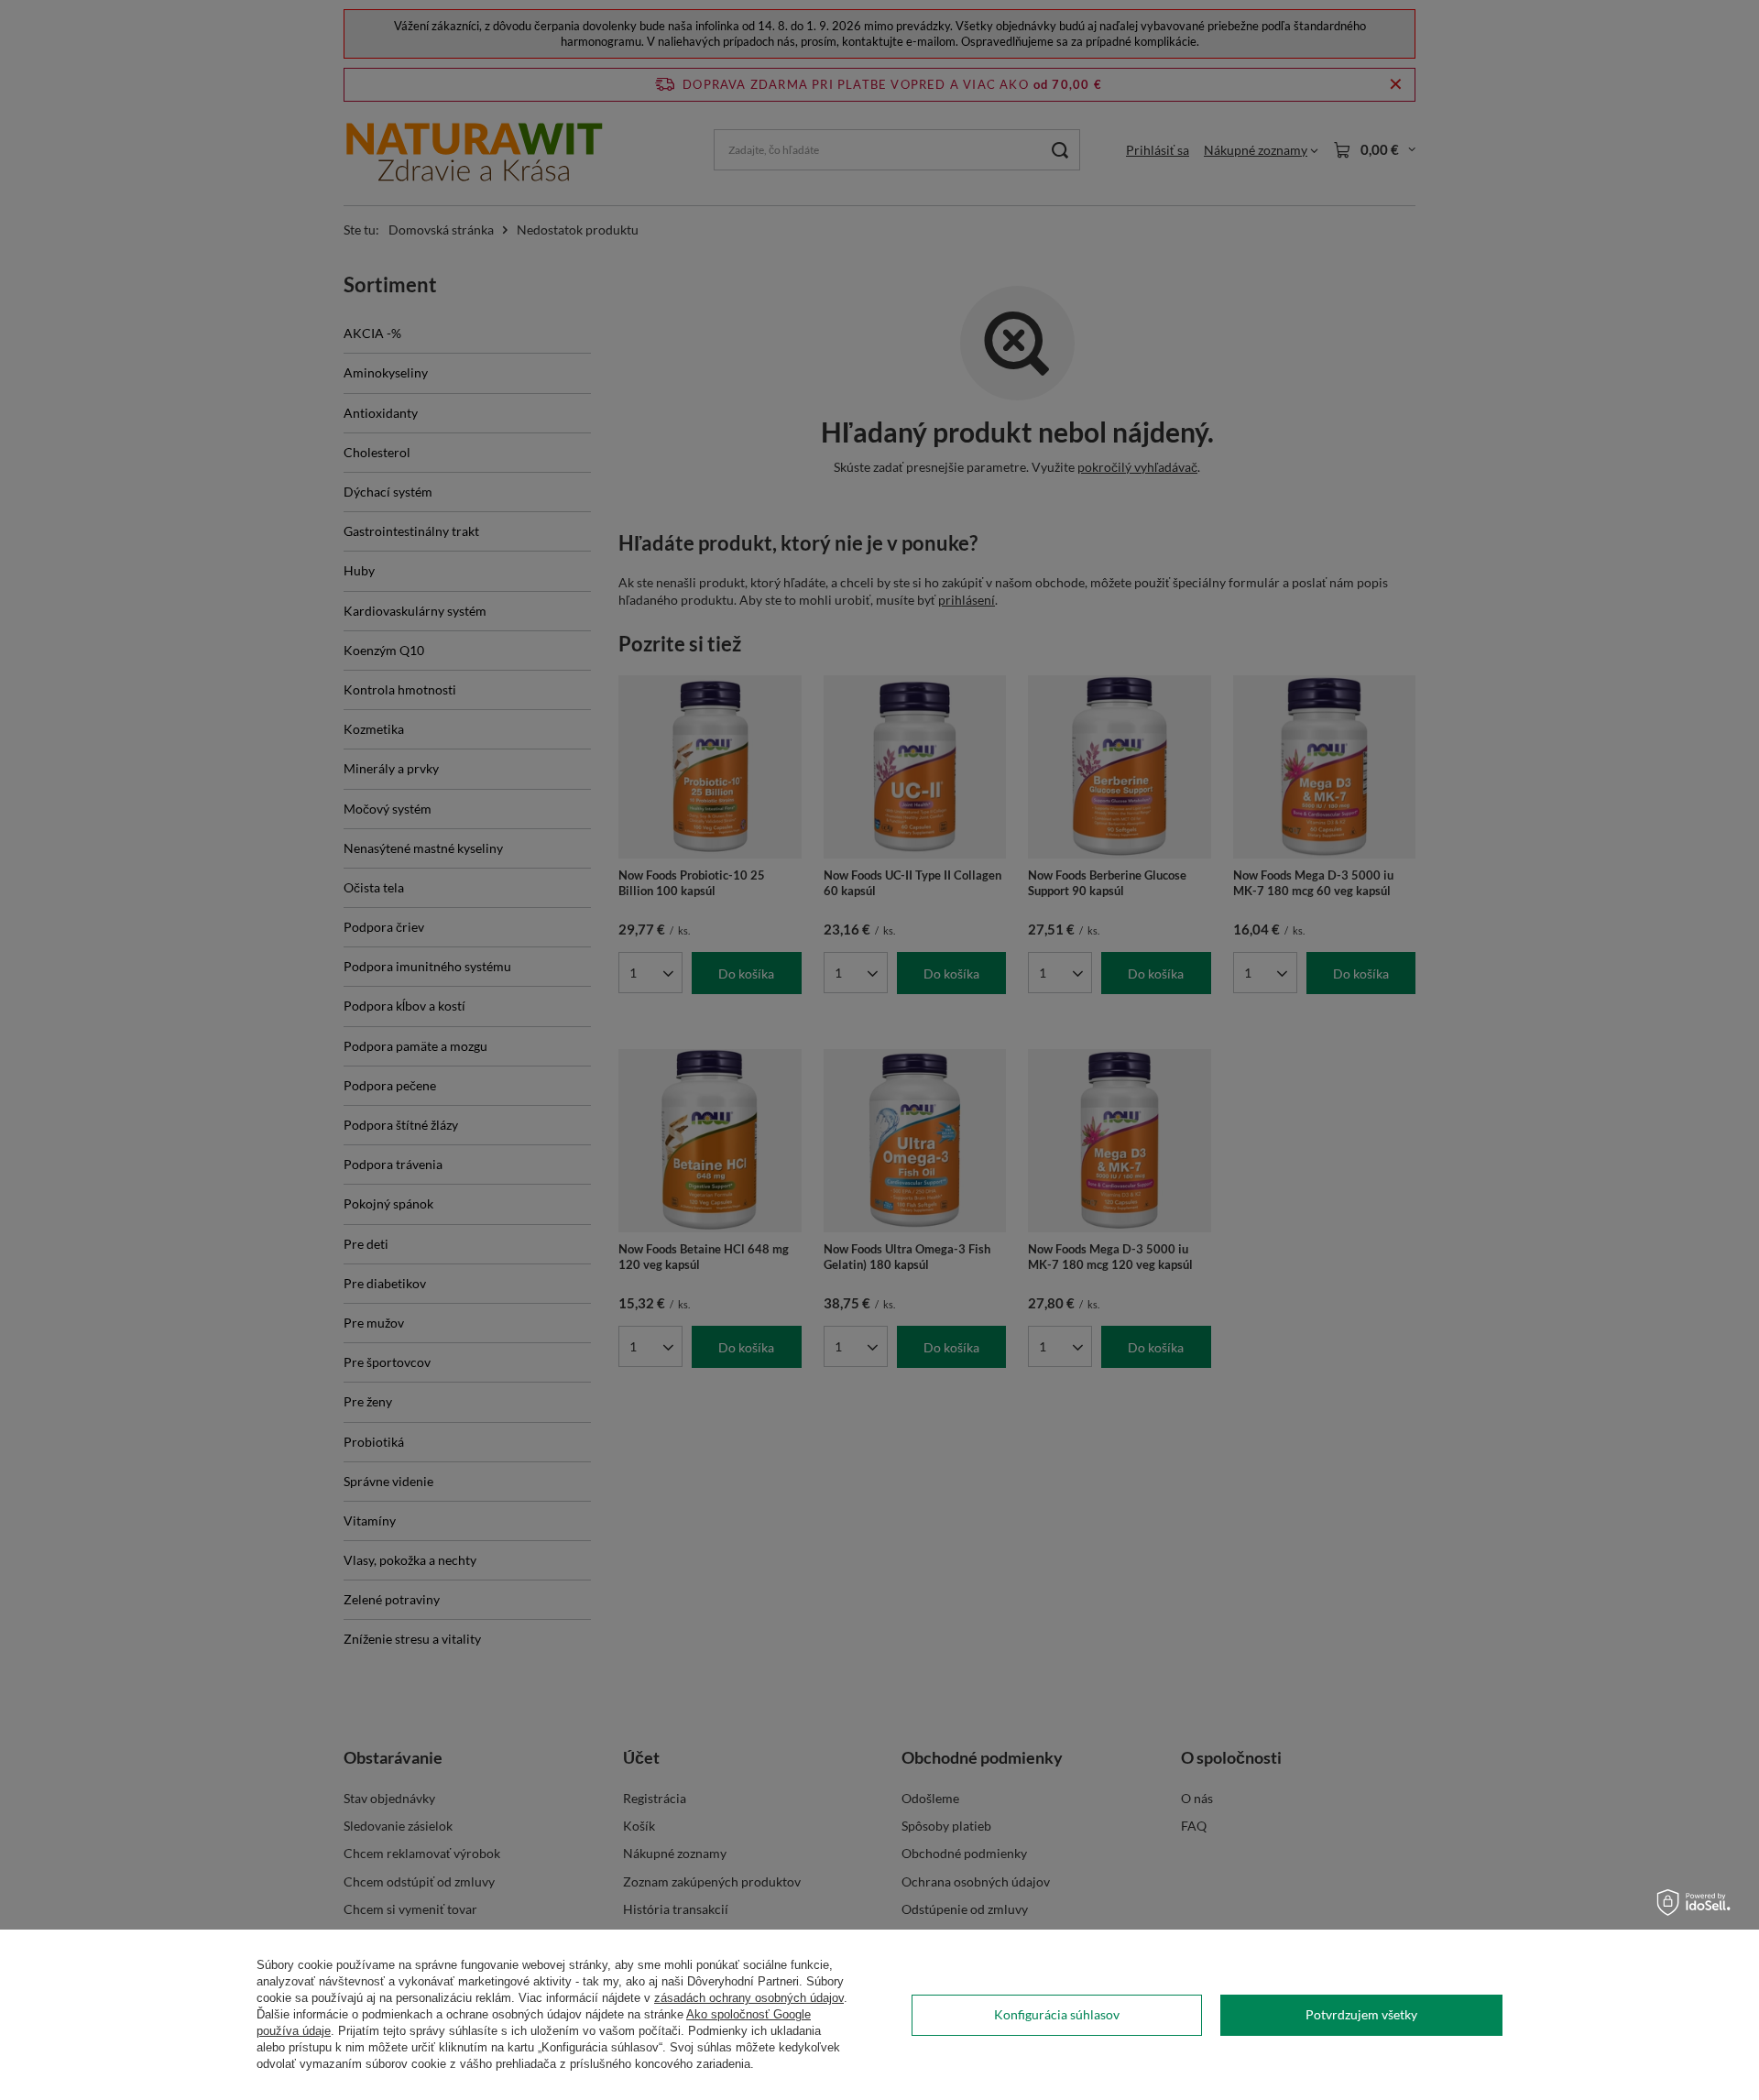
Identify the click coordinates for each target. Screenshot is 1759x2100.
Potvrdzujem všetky (1361, 2014)
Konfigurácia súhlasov (1057, 2014)
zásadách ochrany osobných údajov (749, 1998)
